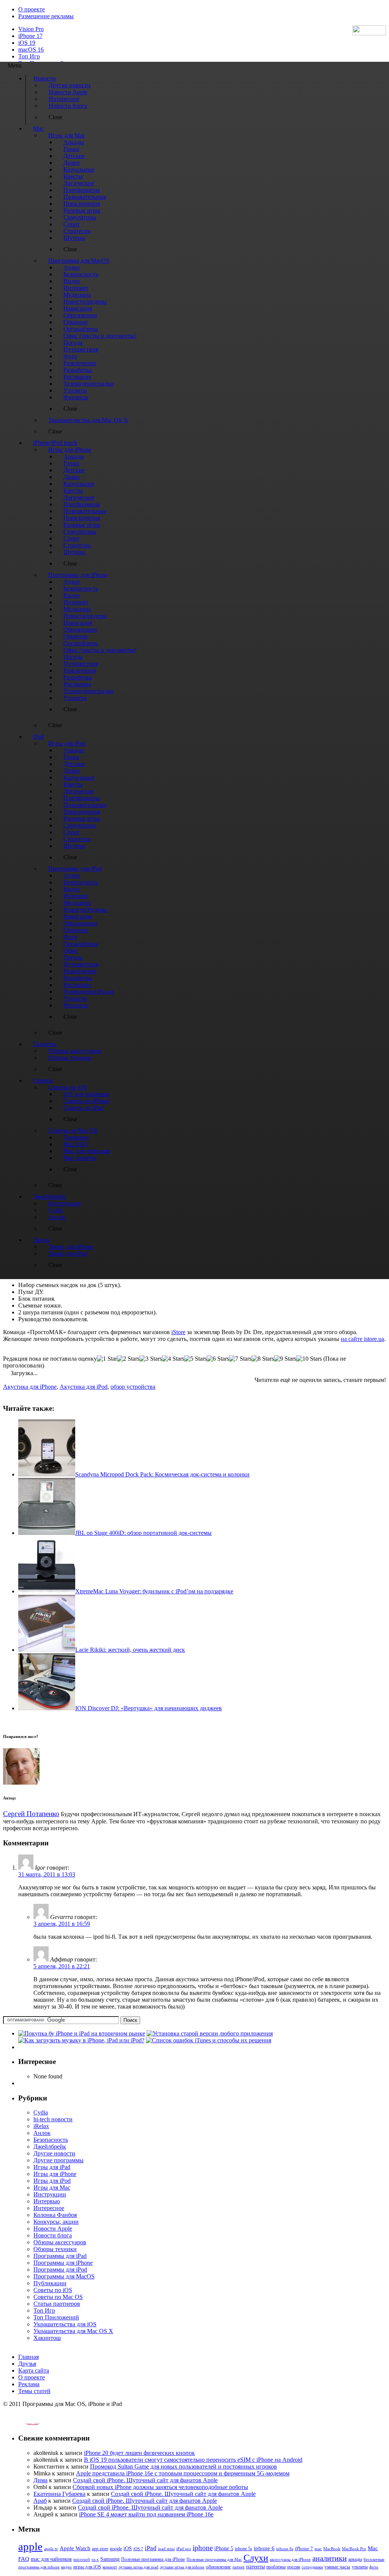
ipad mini (166, 2549)
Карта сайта (34, 2370)
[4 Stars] (173, 1359)
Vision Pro (31, 29)
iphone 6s (285, 2549)
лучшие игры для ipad (138, 2567)
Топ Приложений (56, 2317)
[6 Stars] (218, 1359)
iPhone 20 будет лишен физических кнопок (139, 2453)
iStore (178, 1332)
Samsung (110, 2559)
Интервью (47, 2201)
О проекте (32, 9)
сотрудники (312, 2567)
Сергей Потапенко (31, 1814)
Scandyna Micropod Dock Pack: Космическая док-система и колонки (162, 1474)
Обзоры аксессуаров (60, 2242)
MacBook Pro (354, 2549)
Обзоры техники (55, 2249)
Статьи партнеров (57, 2304)
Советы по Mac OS (58, 2297)
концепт (110, 2567)
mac (318, 2549)
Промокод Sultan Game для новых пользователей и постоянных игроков (183, 2467)
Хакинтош (47, 2338)
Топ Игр (29, 56)
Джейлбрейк (50, 2147)
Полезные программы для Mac (214, 2559)
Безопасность (51, 2140)
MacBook (332, 2549)
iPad (151, 2548)
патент (239, 2567)
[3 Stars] (151, 1359)
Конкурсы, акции (56, 2222)
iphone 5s (244, 2549)
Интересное (49, 2208)
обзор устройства (133, 1387)
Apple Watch (75, 2548)
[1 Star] (107, 1359)
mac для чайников (51, 2559)
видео (66, 2567)
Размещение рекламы (46, 16)
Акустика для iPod (84, 1387)
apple (30, 2546)
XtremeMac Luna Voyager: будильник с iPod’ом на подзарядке (154, 1591)
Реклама (29, 2384)
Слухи (256, 2558)
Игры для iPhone (55, 2174)
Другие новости (54, 2153)
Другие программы (59, 2160)
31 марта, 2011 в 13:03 (47, 1874)
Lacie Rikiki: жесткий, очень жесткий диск (130, 1650)
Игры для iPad (52, 2167)
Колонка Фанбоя (55, 2215)
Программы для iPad (60, 2256)
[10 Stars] (309, 1359)
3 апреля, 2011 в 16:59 (62, 1924)
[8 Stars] (263, 1359)
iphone (203, 2548)
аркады (355, 2559)
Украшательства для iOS (65, 2324)
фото (374, 2567)
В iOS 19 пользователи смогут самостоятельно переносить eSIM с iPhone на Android (193, 2460)
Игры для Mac (52, 2188)
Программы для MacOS (64, 2276)
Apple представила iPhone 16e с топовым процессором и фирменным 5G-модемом (183, 2473)
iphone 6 (264, 2548)
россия (294, 2567)
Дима (40, 2480)
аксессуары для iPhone (290, 2559)
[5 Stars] (195, 1359)
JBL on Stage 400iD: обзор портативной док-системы (143, 1533)
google (116, 2549)
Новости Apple (53, 2229)
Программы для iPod (60, 2270)
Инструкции (50, 2194)
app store (100, 2549)
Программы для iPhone (63, 2263)
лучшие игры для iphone (182, 2567)
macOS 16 (31, 50)
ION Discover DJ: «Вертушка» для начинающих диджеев (149, 1708)
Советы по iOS (53, 2290)
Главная (28, 2357)
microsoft (82, 2559)
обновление (218, 2567)
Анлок (42, 2133)
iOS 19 (27, 43)
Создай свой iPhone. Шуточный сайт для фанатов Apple (145, 2480)
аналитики (330, 2558)
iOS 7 (138, 2549)
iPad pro (184, 2549)
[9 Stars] (285, 1359)
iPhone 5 (224, 2548)
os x (95, 2559)
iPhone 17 (30, 36)
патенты (255, 2567)
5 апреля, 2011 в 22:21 (62, 1966)
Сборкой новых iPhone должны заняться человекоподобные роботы (160, 2487)
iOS (128, 2548)
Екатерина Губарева (59, 2494)
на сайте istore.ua (362, 1339)
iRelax (41, 2126)
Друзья (27, 2364)
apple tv (51, 2549)
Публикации (50, 2283)
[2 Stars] (128, 1359)
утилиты (360, 2567)
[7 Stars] (240, 1359)
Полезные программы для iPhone (153, 2559)
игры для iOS (87, 2567)
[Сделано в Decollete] (26, 2423)
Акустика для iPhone (30, 1387)
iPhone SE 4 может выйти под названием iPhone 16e (146, 2514)
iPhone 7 (304, 2549)
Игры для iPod (52, 2181)
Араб (40, 2501)
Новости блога (53, 2235)
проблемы (276, 2567)
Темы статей (34, 2391)
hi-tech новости (53, 2119)
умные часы (337, 2567)
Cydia (41, 2112)
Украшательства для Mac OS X (73, 2331)
